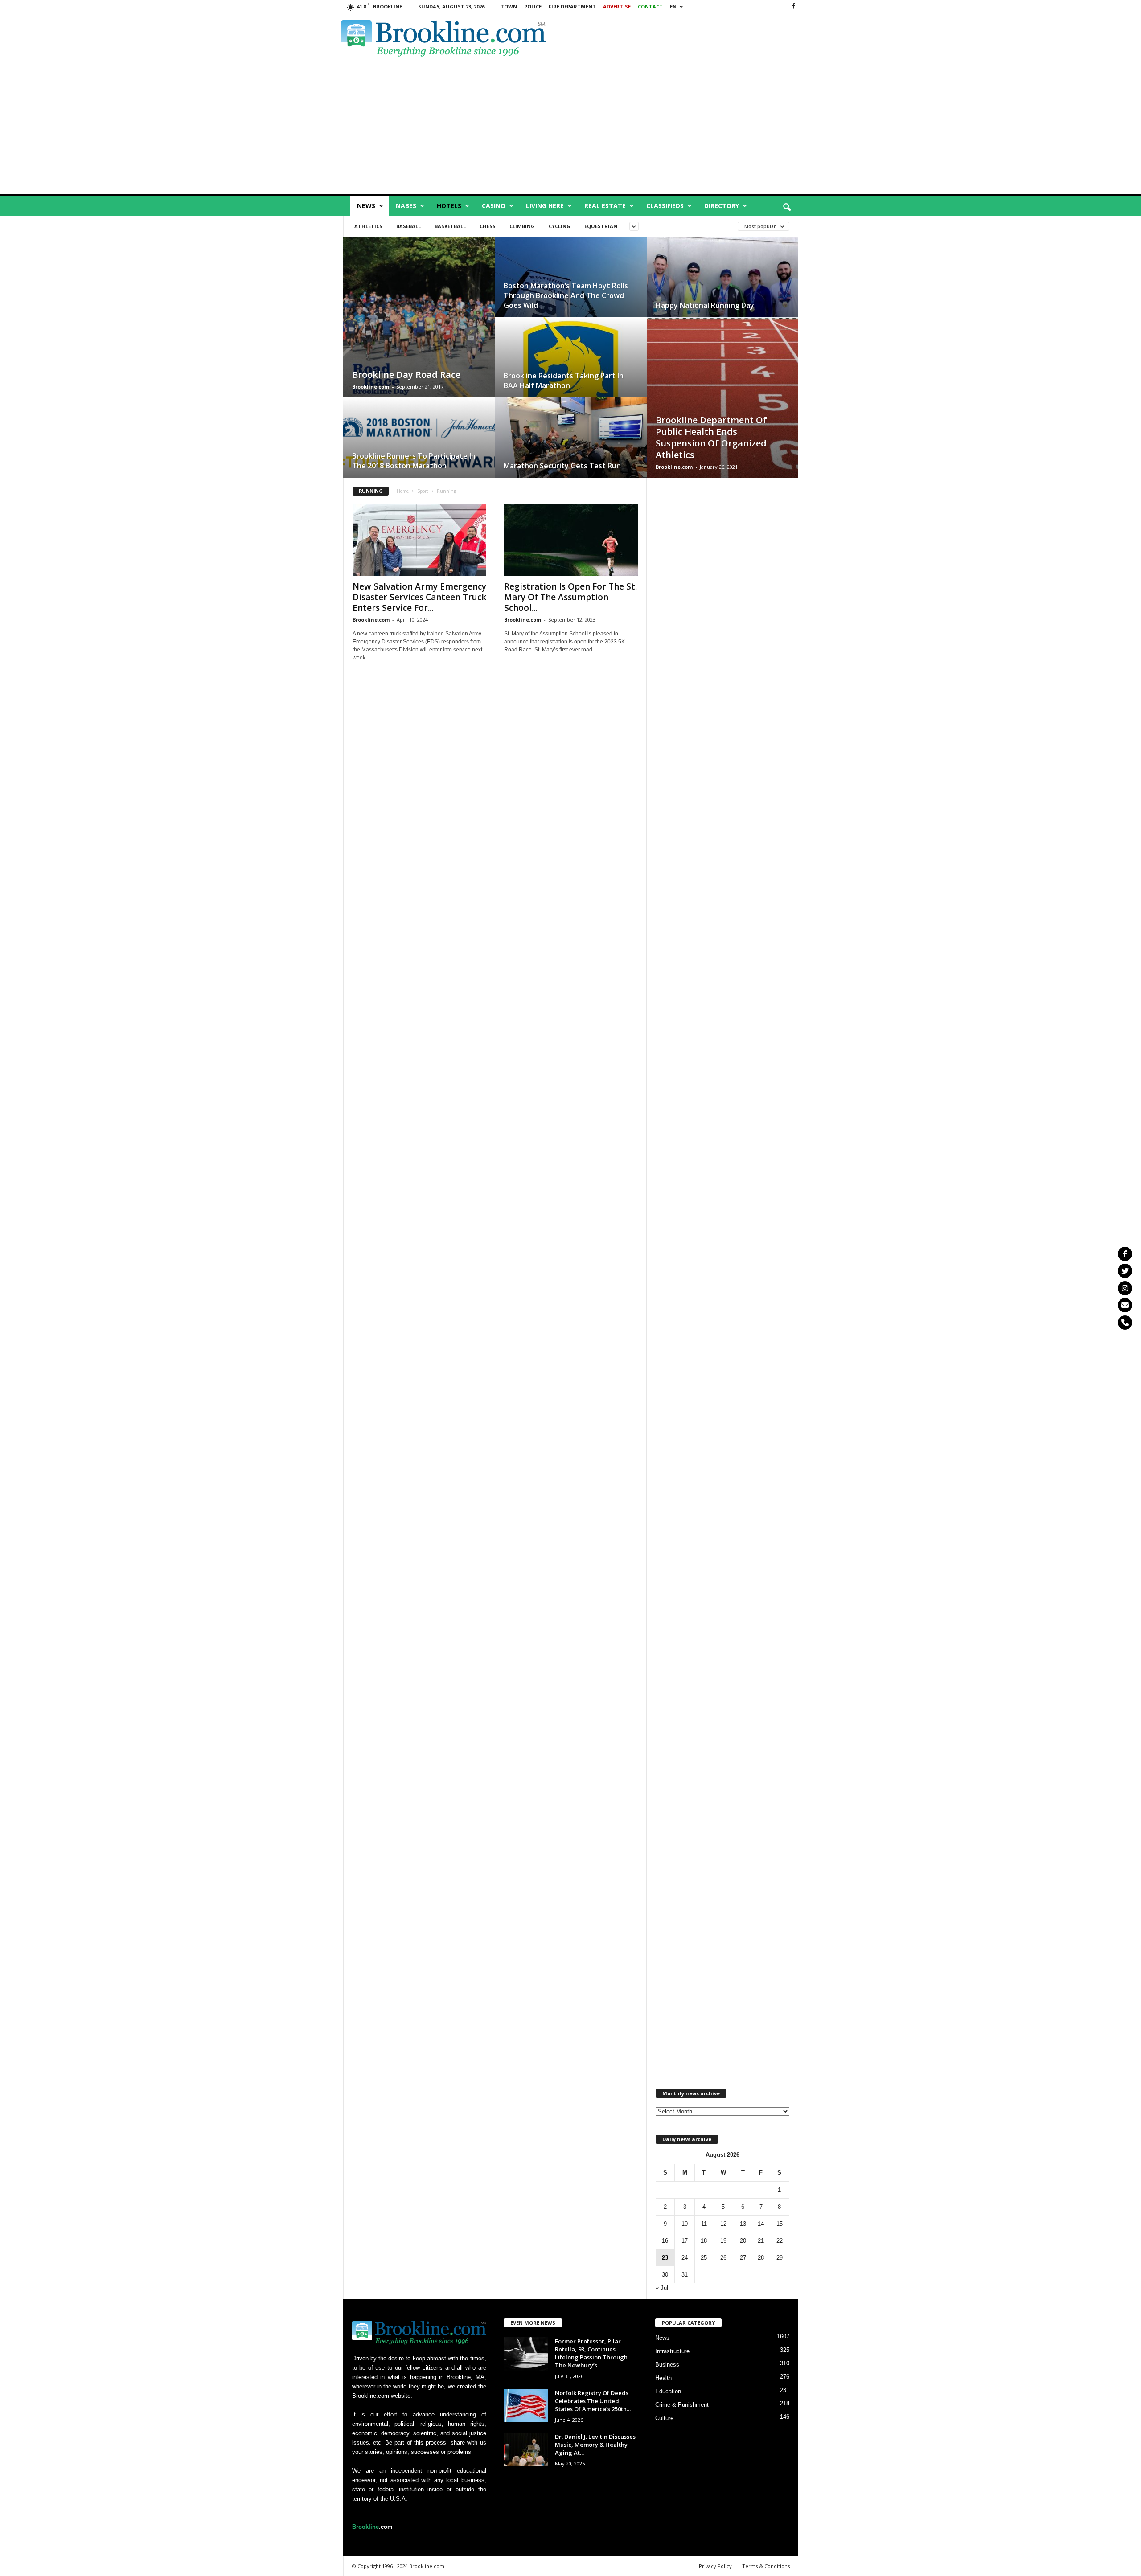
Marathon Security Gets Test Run (562, 466)
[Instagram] (1125, 1288)
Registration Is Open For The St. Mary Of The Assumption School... (570, 597)
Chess (488, 226)
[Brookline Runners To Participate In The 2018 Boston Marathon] (419, 446)
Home (403, 491)
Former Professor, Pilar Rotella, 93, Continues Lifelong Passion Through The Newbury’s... (591, 2353)
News (366, 206)
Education (668, 2391)
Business (667, 2365)
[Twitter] (1125, 1271)
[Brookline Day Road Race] (419, 326)
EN (673, 6)
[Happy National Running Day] (722, 286)
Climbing (522, 226)
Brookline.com (371, 387)
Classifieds (665, 206)
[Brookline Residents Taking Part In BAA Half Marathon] (571, 366)
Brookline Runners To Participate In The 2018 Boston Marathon (414, 461)
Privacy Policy (715, 2566)
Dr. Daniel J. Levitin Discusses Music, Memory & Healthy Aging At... (595, 2445)
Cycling (560, 226)
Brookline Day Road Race (406, 375)
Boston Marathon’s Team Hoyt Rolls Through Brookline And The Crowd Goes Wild (566, 295)
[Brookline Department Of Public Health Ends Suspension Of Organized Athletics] (722, 406)
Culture (664, 2418)
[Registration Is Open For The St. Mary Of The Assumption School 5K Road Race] (571, 540)
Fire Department (572, 6)
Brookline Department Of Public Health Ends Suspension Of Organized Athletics (711, 437)
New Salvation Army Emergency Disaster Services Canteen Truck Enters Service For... (419, 597)
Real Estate (605, 206)
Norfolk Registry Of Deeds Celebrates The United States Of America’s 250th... (593, 2401)
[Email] (1125, 1305)
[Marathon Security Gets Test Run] (571, 446)
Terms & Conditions (766, 2566)
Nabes (406, 206)
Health (663, 2378)
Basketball (450, 226)
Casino (494, 206)
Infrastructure (672, 2351)
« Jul (662, 2288)
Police (533, 6)
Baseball (408, 226)
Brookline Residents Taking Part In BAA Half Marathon (564, 381)
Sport (423, 491)
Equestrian (601, 226)
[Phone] (1125, 1323)
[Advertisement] (696, 37)
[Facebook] (793, 6)
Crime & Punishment (682, 2405)
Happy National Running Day (705, 305)
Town (509, 6)
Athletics (368, 226)
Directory (722, 206)
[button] (787, 208)
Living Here (545, 206)
